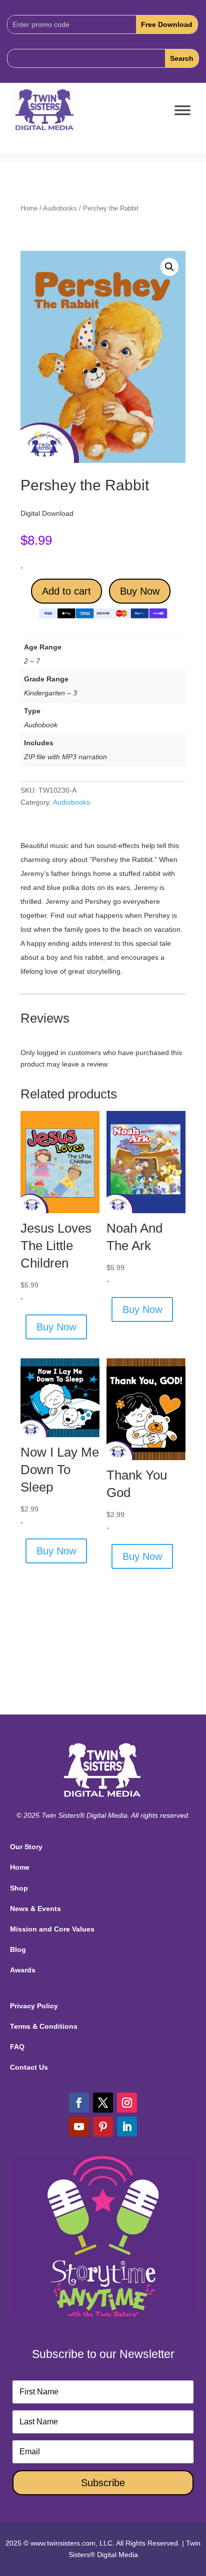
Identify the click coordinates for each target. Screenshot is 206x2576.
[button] (169, 267)
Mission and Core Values (52, 1929)
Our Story (26, 1847)
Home (29, 208)
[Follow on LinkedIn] (127, 2127)
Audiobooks (60, 208)
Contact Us (29, 2067)
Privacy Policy (34, 2006)
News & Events (35, 1909)
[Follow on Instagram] (127, 2103)
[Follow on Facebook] (79, 2103)
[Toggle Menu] (182, 110)
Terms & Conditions (44, 2026)
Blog (18, 1949)
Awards (23, 1970)
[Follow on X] (103, 2103)
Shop (19, 1888)
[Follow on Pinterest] (103, 2127)
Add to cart (66, 591)
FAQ (17, 2047)
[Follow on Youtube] (79, 2127)
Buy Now (140, 591)
